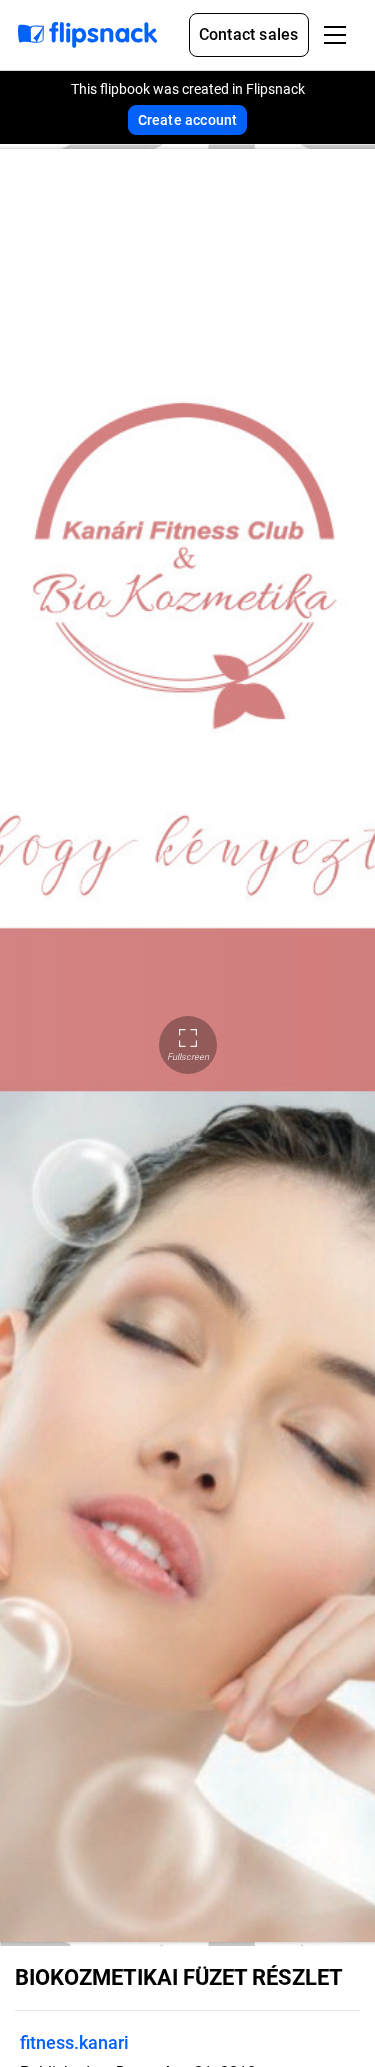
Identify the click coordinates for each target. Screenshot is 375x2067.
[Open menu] (335, 35)
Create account (188, 120)
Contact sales (249, 34)
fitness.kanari (74, 2042)
